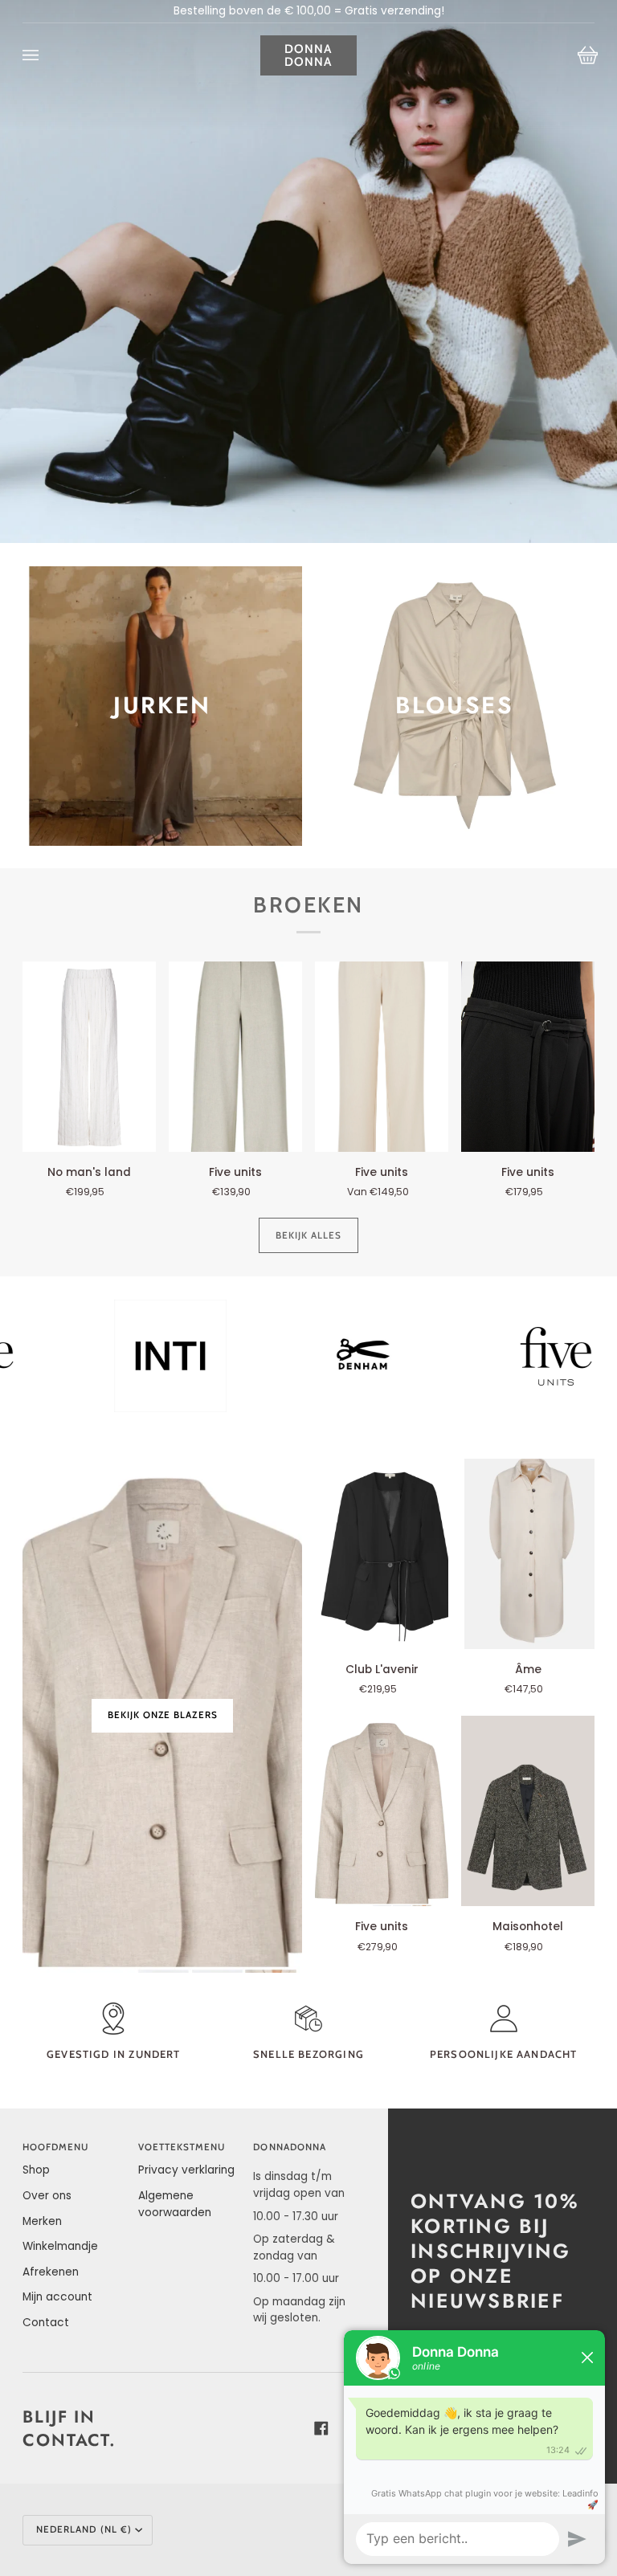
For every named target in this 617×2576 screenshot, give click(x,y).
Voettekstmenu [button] (182, 2147)
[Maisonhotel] (528, 1811)
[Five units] (235, 1057)
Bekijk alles (309, 1235)
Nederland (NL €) (84, 2529)
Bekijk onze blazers (162, 1715)
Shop (36, 2170)
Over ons (47, 2196)
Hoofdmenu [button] (56, 2147)
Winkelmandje (60, 2246)
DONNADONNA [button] (290, 2147)
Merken (42, 2221)
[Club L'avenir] (382, 1554)
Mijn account (57, 2297)
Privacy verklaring (186, 2170)
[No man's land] (89, 1057)
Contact (46, 2323)
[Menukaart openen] (47, 55)
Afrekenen (51, 2272)
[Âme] (528, 1554)
